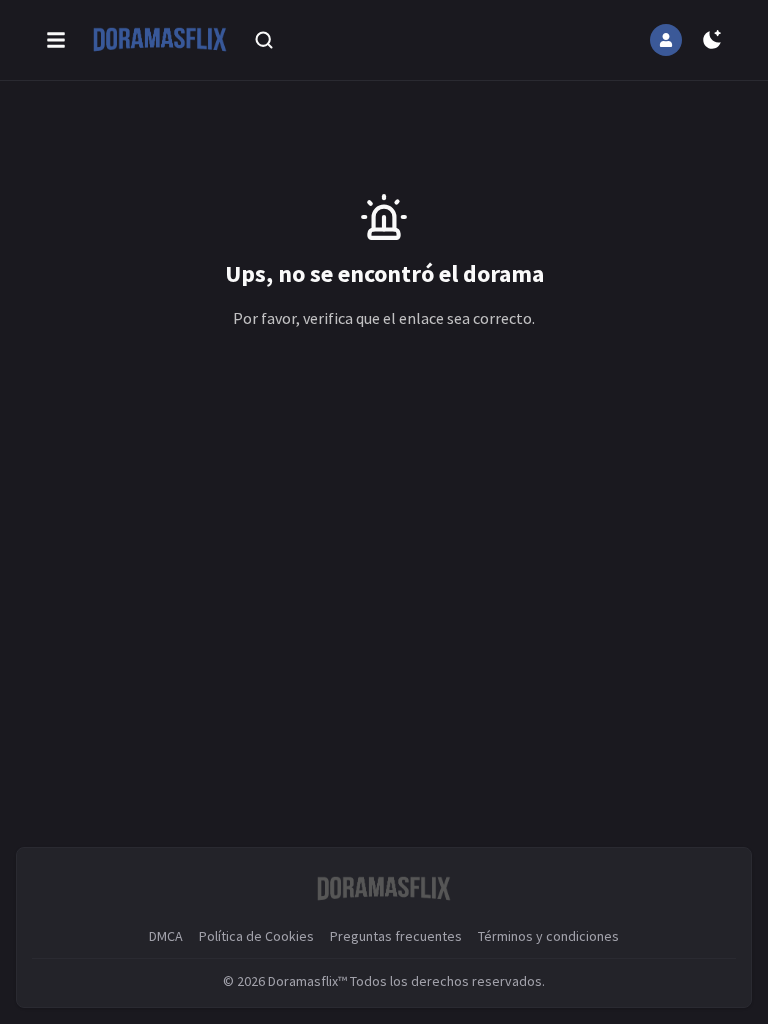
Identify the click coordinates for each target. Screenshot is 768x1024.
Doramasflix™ (307, 981)
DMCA (166, 936)
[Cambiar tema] (712, 40)
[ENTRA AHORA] (666, 40)
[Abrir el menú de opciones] (56, 40)
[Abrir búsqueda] (264, 40)
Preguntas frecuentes (396, 936)
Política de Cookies (256, 936)
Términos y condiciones (548, 936)
